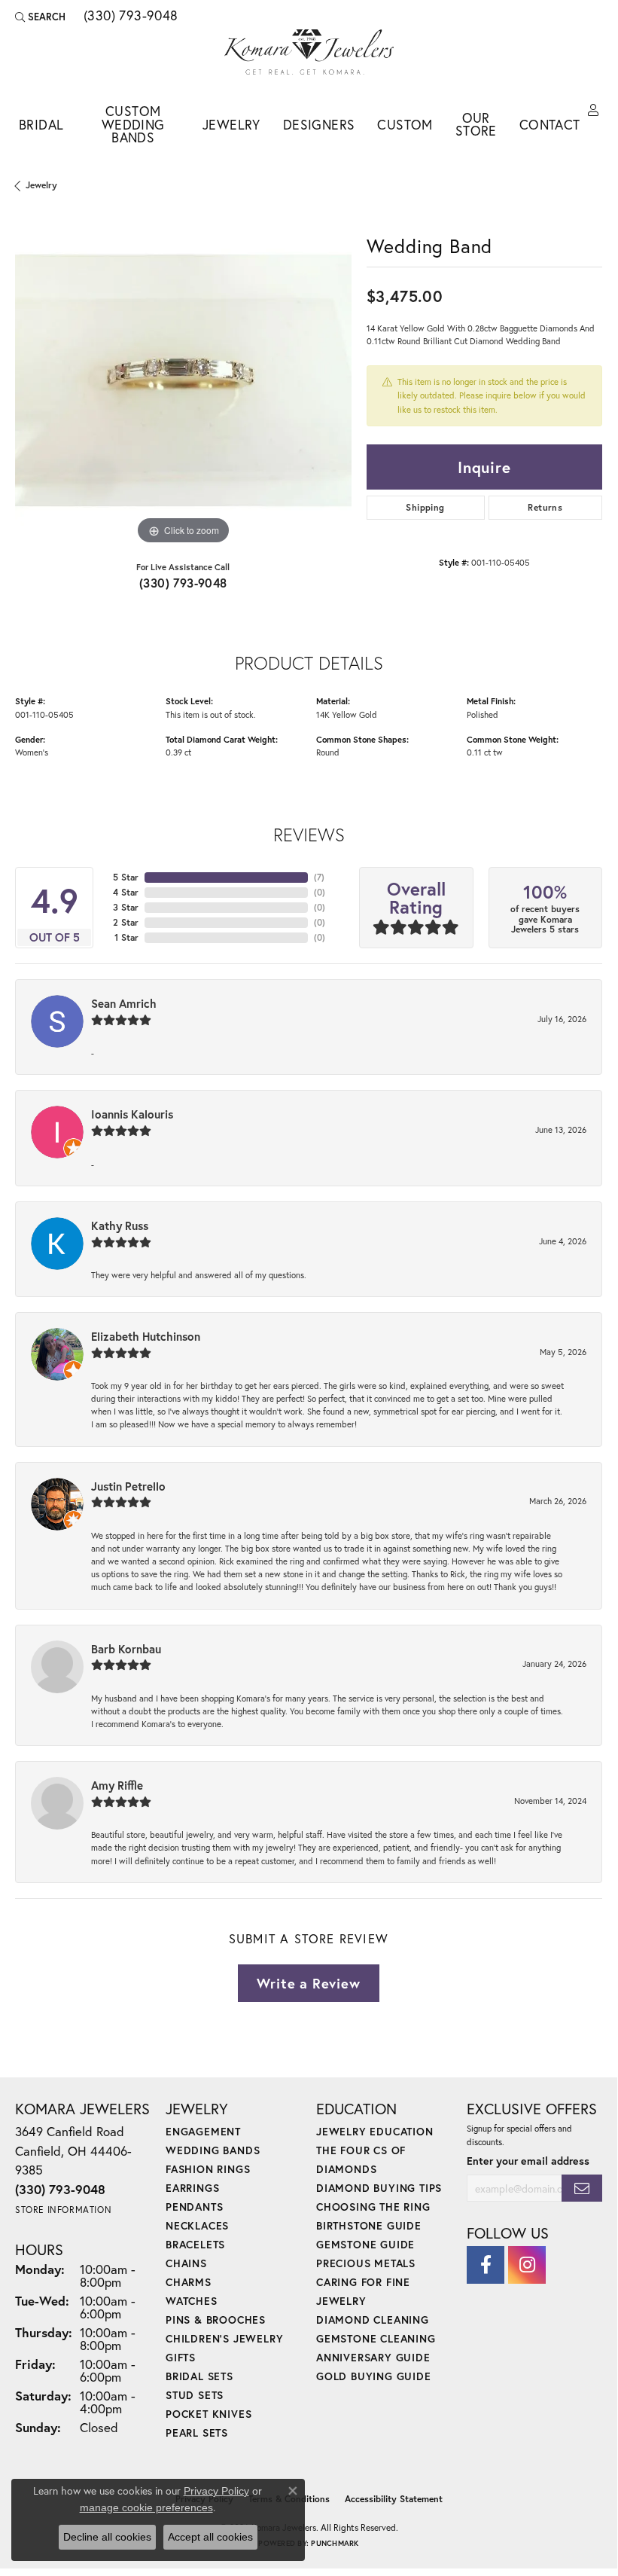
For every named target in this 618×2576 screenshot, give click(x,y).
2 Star (126, 922)
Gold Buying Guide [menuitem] (374, 2376)
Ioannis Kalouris (132, 1114)
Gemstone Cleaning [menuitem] (376, 2338)
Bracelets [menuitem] (195, 2244)
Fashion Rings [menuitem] (208, 2169)
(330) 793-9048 (183, 583)
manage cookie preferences (146, 2507)
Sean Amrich (124, 1003)
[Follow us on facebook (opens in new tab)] (486, 2265)
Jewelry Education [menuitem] (375, 2131)
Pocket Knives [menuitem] (209, 2414)
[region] (183, 381)
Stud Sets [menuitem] (195, 2395)
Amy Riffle (117, 1785)
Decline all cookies (107, 2537)
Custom (405, 125)
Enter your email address (528, 2161)
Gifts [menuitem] (181, 2357)
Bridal (41, 125)
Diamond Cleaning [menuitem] (373, 2320)
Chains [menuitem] (186, 2263)
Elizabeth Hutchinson (146, 1336)
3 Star (126, 907)
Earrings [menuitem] (192, 2188)
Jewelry (231, 125)
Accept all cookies (210, 2537)
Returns (545, 507)
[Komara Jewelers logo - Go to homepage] (309, 52)
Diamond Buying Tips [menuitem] (379, 2188)
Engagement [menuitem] (203, 2131)
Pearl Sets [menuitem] (197, 2433)
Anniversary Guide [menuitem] (373, 2357)
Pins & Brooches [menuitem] (216, 2320)
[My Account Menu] (593, 111)
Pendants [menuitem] (194, 2207)
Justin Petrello (128, 1486)
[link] (129, 17)
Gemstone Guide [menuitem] (365, 2244)
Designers (319, 125)
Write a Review (308, 1983)
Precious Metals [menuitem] (366, 2263)
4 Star (126, 892)
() (319, 877)
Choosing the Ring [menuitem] (373, 2207)
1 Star (126, 937)
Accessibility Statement (394, 2499)
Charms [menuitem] (189, 2282)
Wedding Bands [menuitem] (213, 2150)
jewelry (41, 185)
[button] (40, 17)
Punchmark (335, 2543)
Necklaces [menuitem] (197, 2225)
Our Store (476, 125)
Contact (550, 125)
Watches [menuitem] (192, 2301)
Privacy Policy (216, 2491)
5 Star (126, 877)
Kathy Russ (120, 1225)
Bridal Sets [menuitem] (199, 2376)
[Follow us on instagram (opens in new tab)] (527, 2265)
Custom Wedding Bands (133, 124)
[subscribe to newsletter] (582, 2188)
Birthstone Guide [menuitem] (369, 2225)
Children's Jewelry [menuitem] (224, 2338)
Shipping (425, 507)
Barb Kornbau (126, 1649)
